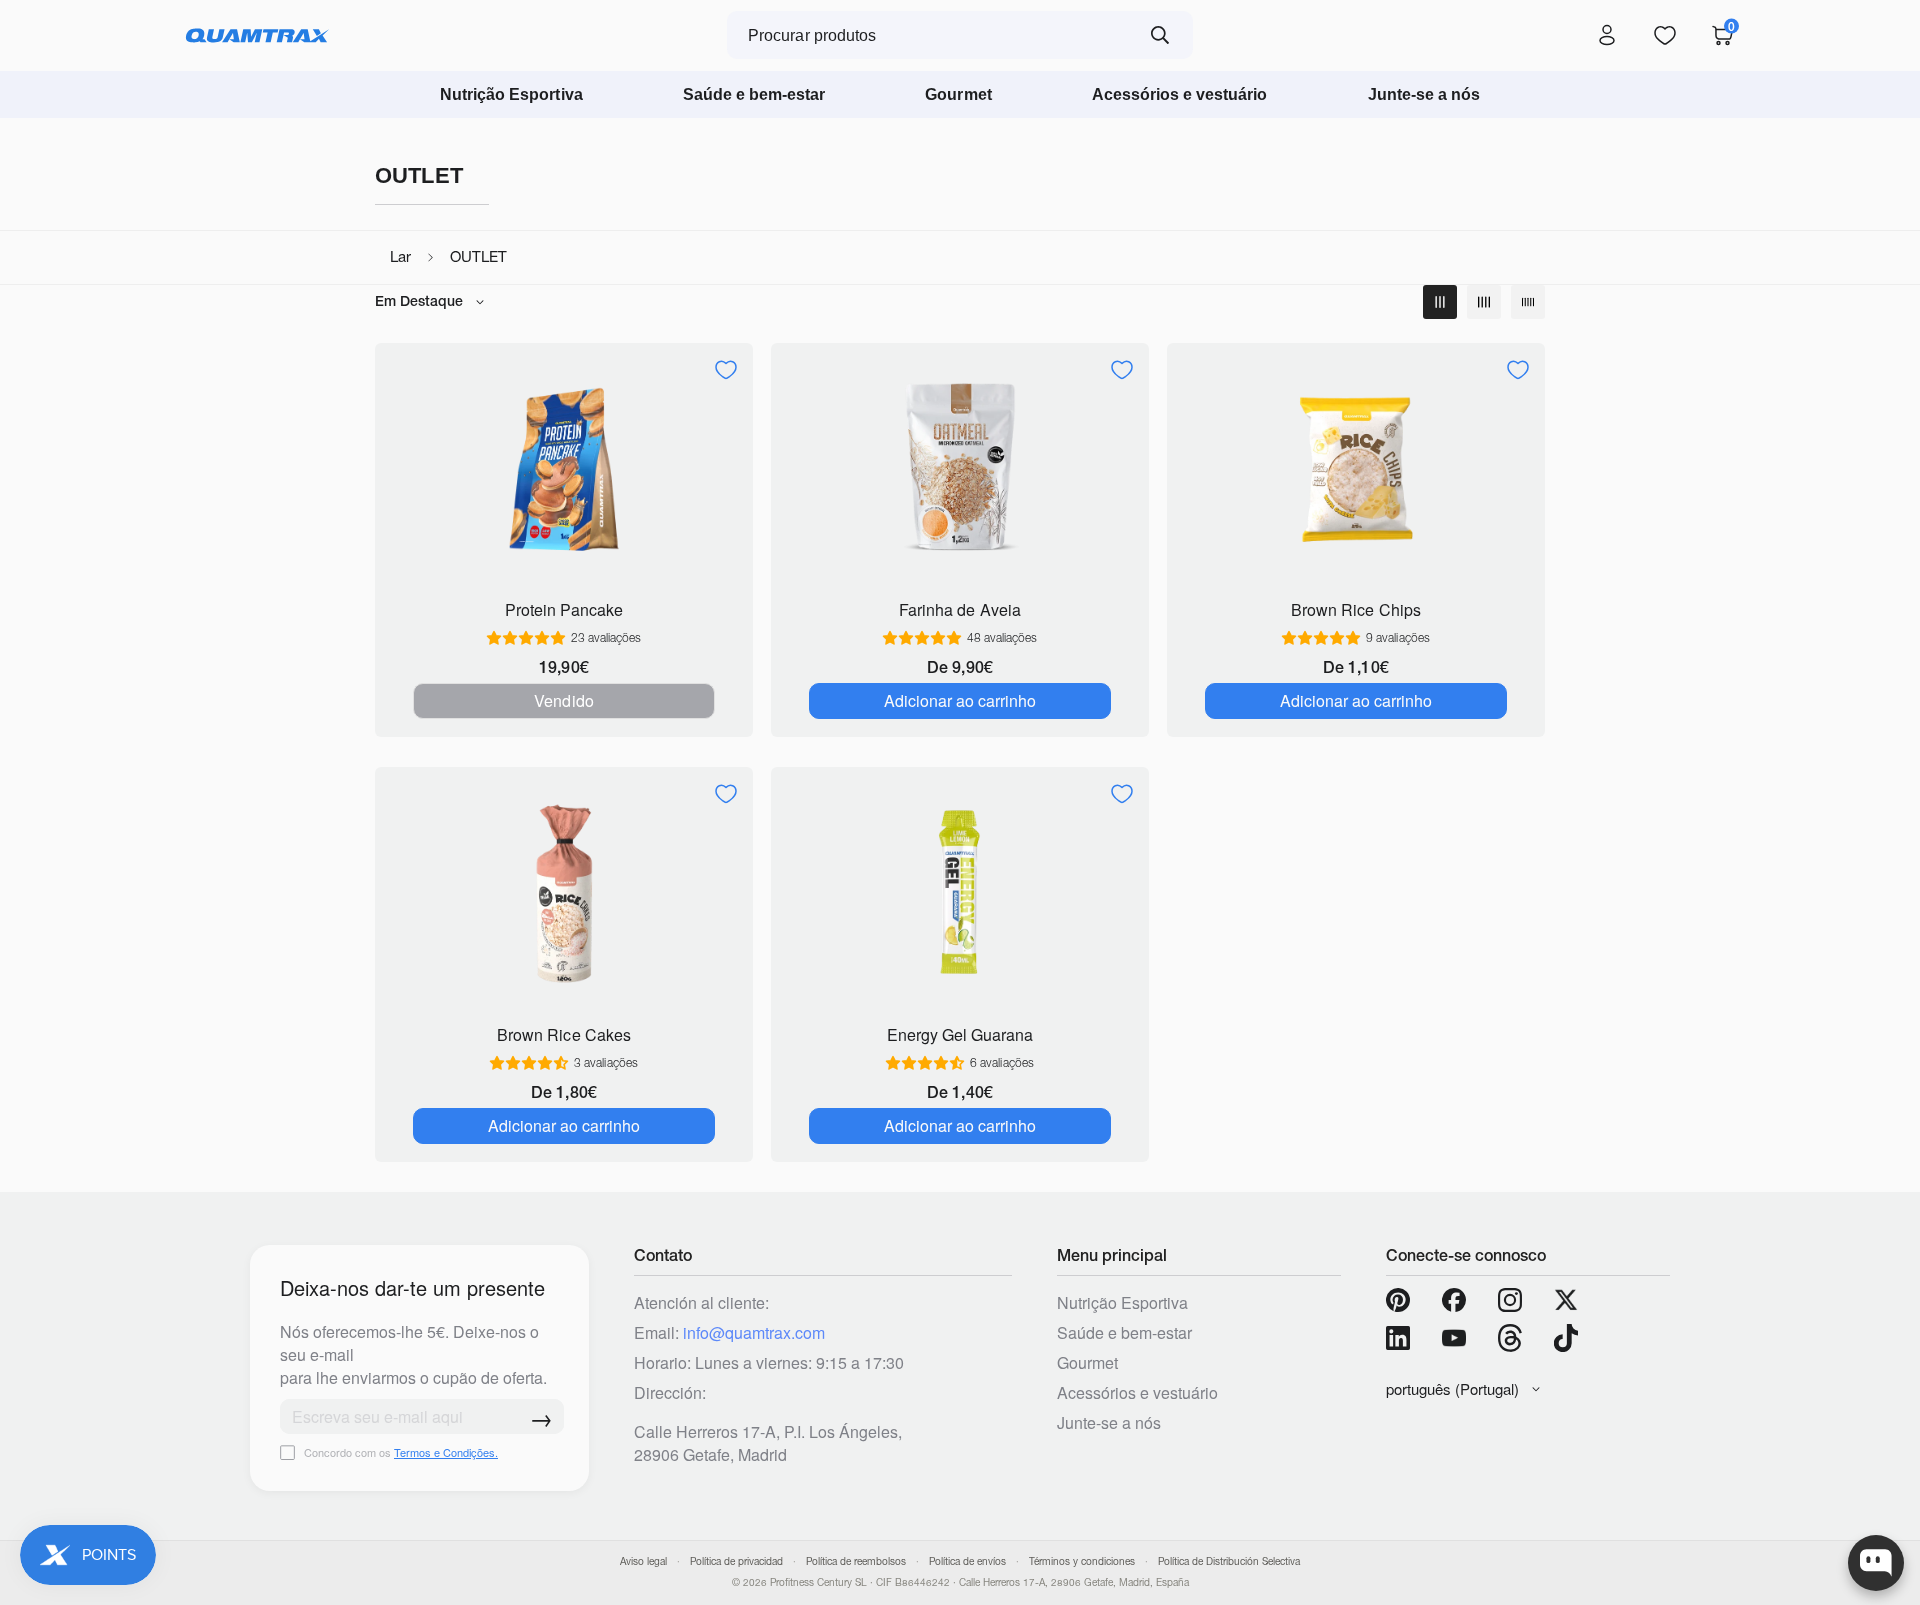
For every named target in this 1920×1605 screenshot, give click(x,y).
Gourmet (958, 94)
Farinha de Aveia (959, 609)
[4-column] (1484, 302)
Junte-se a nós (1424, 94)
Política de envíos (967, 1561)
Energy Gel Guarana (960, 1034)
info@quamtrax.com (754, 1332)
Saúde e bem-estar (754, 94)
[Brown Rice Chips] (1356, 469)
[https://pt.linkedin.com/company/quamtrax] (1398, 1338)
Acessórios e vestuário (1180, 94)
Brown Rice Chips (1355, 609)
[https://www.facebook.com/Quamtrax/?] (1454, 1300)
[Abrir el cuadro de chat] (1876, 1563)
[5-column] (1528, 302)
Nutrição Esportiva (511, 94)
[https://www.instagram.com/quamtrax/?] (1510, 1300)
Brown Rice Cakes (563, 1034)
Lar (400, 256)
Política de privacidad (736, 1561)
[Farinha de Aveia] (960, 469)
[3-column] (1440, 302)
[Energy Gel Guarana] (960, 893)
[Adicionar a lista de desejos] (726, 370)
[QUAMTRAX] (257, 36)
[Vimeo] (1510, 1338)
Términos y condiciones (1082, 1561)
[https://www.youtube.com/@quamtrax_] (1454, 1338)
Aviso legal (643, 1561)
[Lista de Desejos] (1665, 36)
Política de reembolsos (856, 1561)
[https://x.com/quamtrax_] (1566, 1300)
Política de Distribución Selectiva (1229, 1561)
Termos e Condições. (446, 1452)
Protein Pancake (564, 609)
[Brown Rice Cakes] (564, 893)
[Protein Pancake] (564, 469)
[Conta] (1607, 36)
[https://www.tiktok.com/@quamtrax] (1566, 1338)
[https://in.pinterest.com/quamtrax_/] (1398, 1300)
